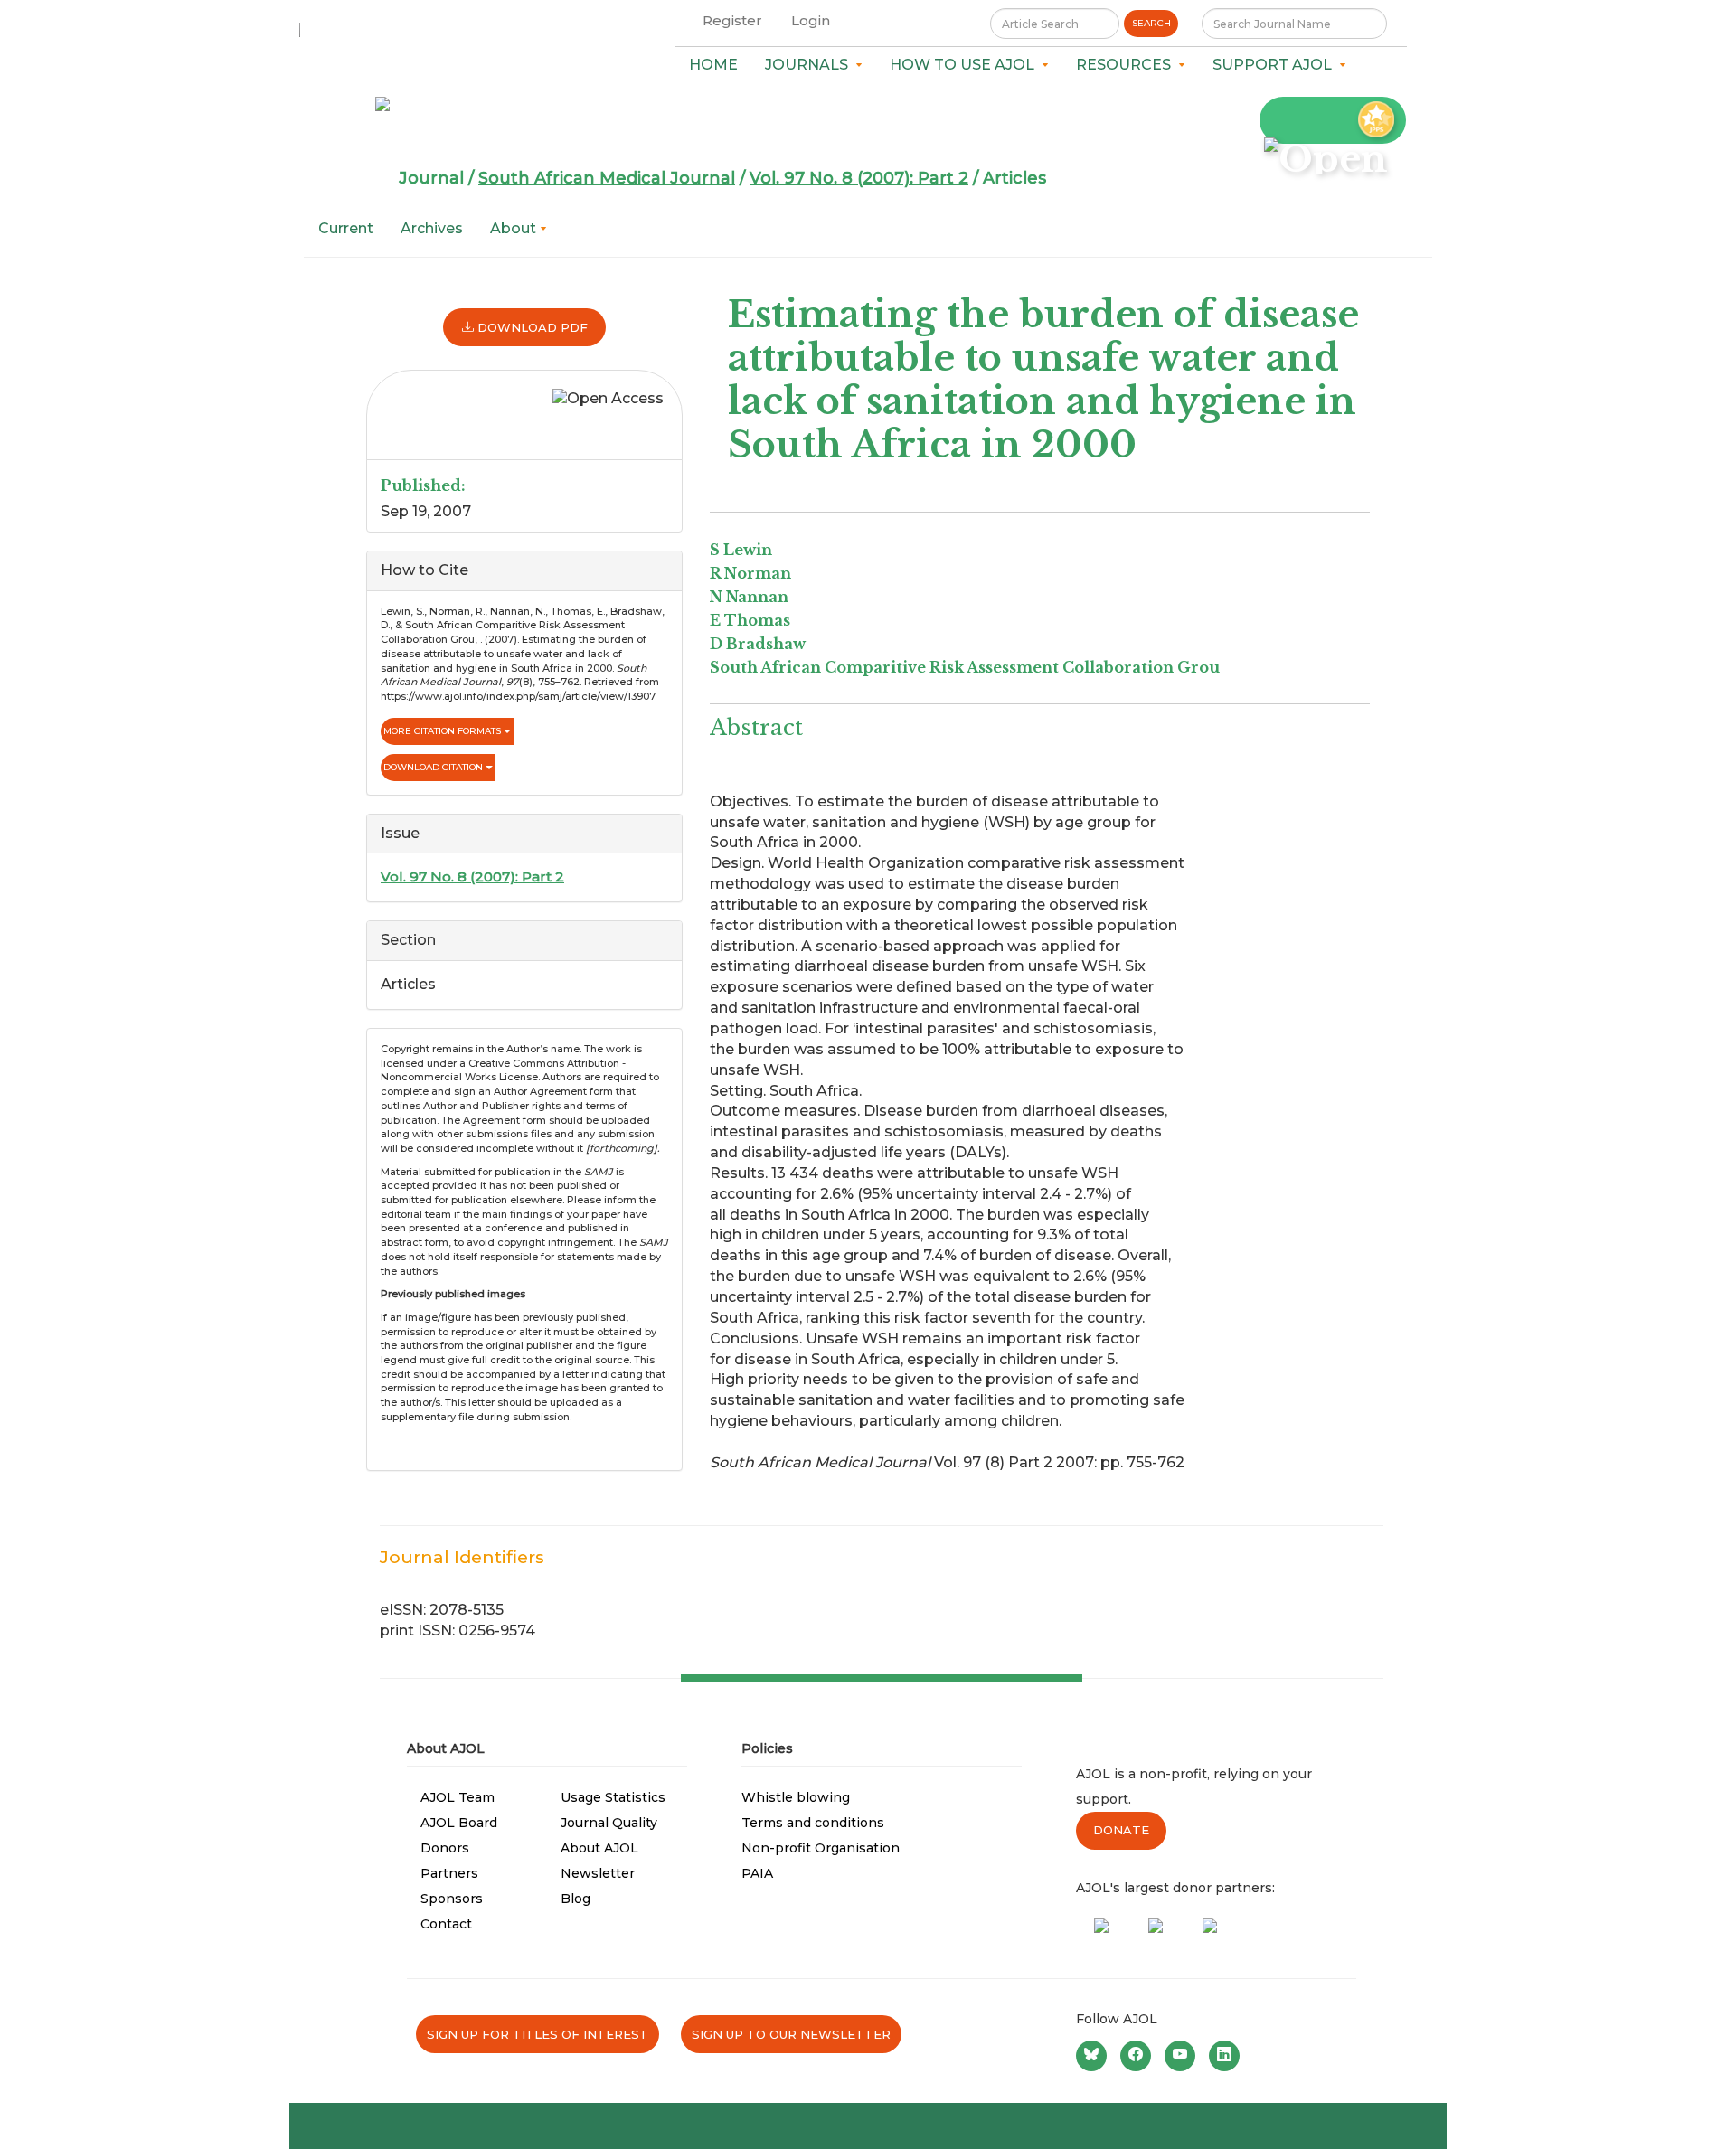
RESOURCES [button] (1127, 65)
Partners (449, 1873)
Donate (1121, 1830)
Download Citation (434, 767)
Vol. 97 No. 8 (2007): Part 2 (859, 178)
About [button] (515, 228)
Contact (446, 1924)
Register (732, 20)
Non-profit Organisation (821, 1848)
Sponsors (452, 1899)
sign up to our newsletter (791, 2034)
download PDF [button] (531, 327)
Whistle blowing (796, 1797)
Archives (432, 228)
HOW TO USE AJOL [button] (966, 65)
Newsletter (598, 1873)
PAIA (757, 1873)
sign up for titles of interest (538, 2034)
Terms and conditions (813, 1823)
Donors (445, 1848)
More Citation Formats (443, 731)
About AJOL (599, 1848)
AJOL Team (458, 1797)
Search (1151, 23)
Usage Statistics (613, 1797)
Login (811, 20)
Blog (576, 1899)
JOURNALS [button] (810, 65)
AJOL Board (459, 1823)
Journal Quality (609, 1823)
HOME (713, 65)
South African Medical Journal (607, 178)
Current (346, 228)
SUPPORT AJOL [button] (1276, 65)
